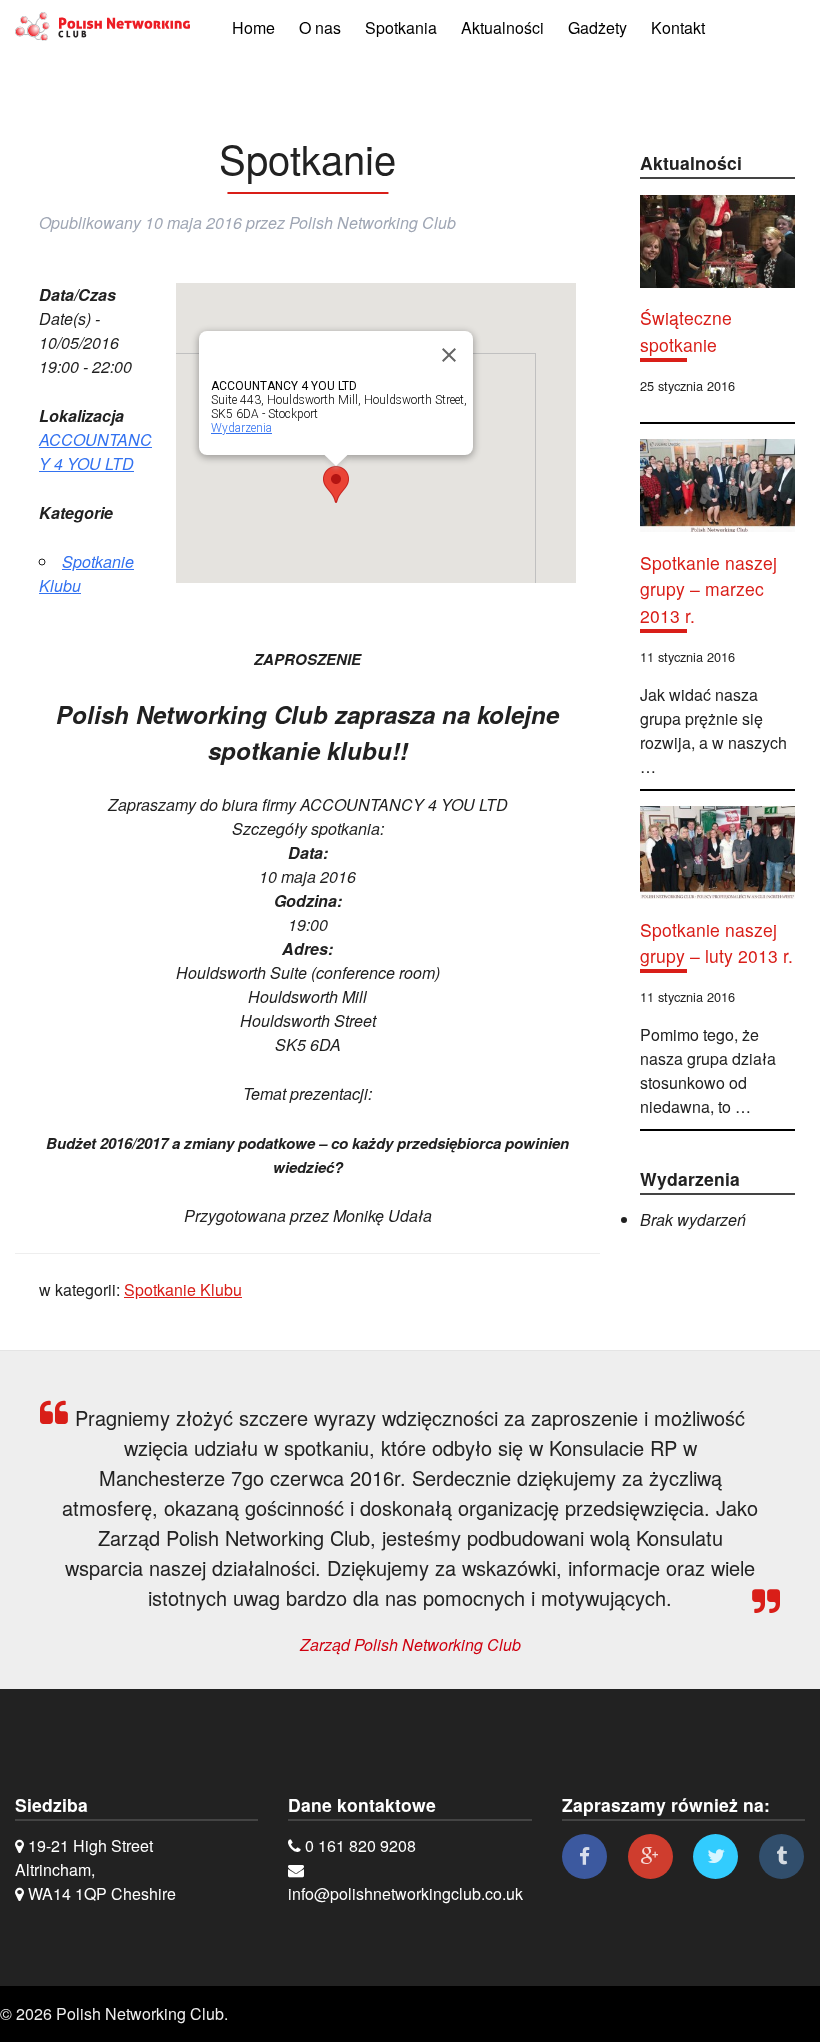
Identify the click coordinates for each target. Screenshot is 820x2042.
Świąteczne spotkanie (686, 330)
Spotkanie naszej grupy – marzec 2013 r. (708, 589)
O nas (320, 27)
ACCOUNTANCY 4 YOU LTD (95, 451)
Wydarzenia (241, 428)
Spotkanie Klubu (183, 1289)
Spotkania (401, 27)
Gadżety (597, 27)
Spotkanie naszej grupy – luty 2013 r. (716, 942)
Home (253, 27)
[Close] (449, 355)
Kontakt (678, 27)
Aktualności (502, 27)
